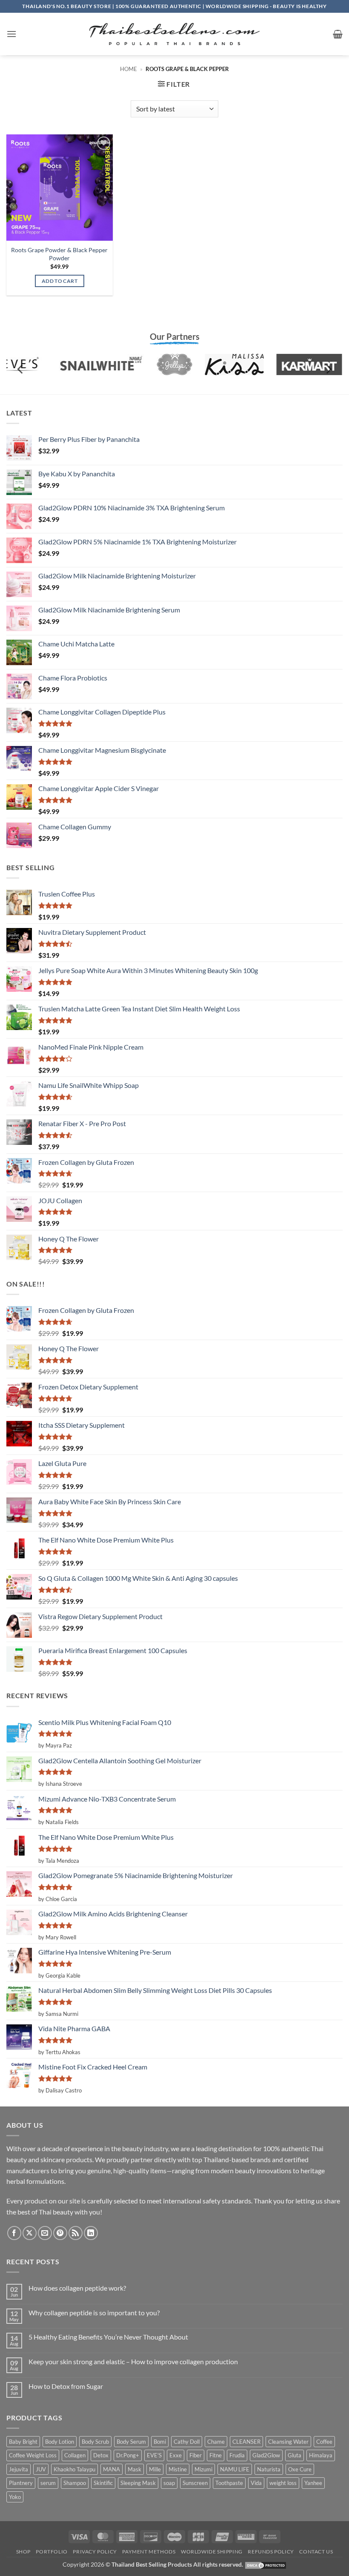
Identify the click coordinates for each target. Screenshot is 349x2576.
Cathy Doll (187, 2442)
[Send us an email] (45, 2233)
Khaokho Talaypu (74, 2469)
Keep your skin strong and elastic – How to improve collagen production (133, 2361)
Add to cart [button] (60, 281)
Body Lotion (60, 2442)
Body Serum (131, 2442)
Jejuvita (19, 2469)
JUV (41, 2469)
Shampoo (75, 2483)
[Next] (328, 369)
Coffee (324, 2442)
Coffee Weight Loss (33, 2455)
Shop (23, 2552)
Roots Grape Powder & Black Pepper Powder (59, 254)
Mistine (178, 2469)
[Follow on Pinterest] (60, 2233)
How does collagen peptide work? (77, 2288)
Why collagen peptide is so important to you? (94, 2313)
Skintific (103, 2483)
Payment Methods (149, 2552)
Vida (256, 2483)
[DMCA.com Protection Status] (266, 2564)
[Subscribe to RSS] (76, 2233)
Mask (134, 2469)
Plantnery (21, 2483)
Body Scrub (95, 2442)
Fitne (216, 2455)
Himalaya (321, 2455)
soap (169, 2483)
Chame (216, 2442)
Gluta (295, 2455)
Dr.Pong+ (128, 2455)
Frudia (237, 2455)
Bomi (160, 2442)
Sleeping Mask (138, 2483)
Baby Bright (23, 2442)
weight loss (283, 2483)
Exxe (176, 2455)
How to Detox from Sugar (66, 2386)
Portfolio (52, 2552)
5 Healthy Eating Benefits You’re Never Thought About (108, 2337)
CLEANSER (246, 2442)
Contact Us (316, 2552)
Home (129, 69)
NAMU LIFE (235, 2469)
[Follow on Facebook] (14, 2233)
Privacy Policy (95, 2552)
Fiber (196, 2455)
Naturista (269, 2469)
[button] (11, 34)
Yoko (15, 2497)
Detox (101, 2455)
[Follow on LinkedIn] (91, 2233)
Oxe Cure (300, 2469)
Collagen (75, 2455)
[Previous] (21, 369)
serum (48, 2483)
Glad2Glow (266, 2455)
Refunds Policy (271, 2552)
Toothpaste (229, 2483)
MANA (112, 2469)
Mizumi (203, 2469)
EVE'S (154, 2455)
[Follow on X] (30, 2233)
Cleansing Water (288, 2442)
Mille (155, 2469)
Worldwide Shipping (212, 2552)
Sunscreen (195, 2483)
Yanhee (313, 2483)
